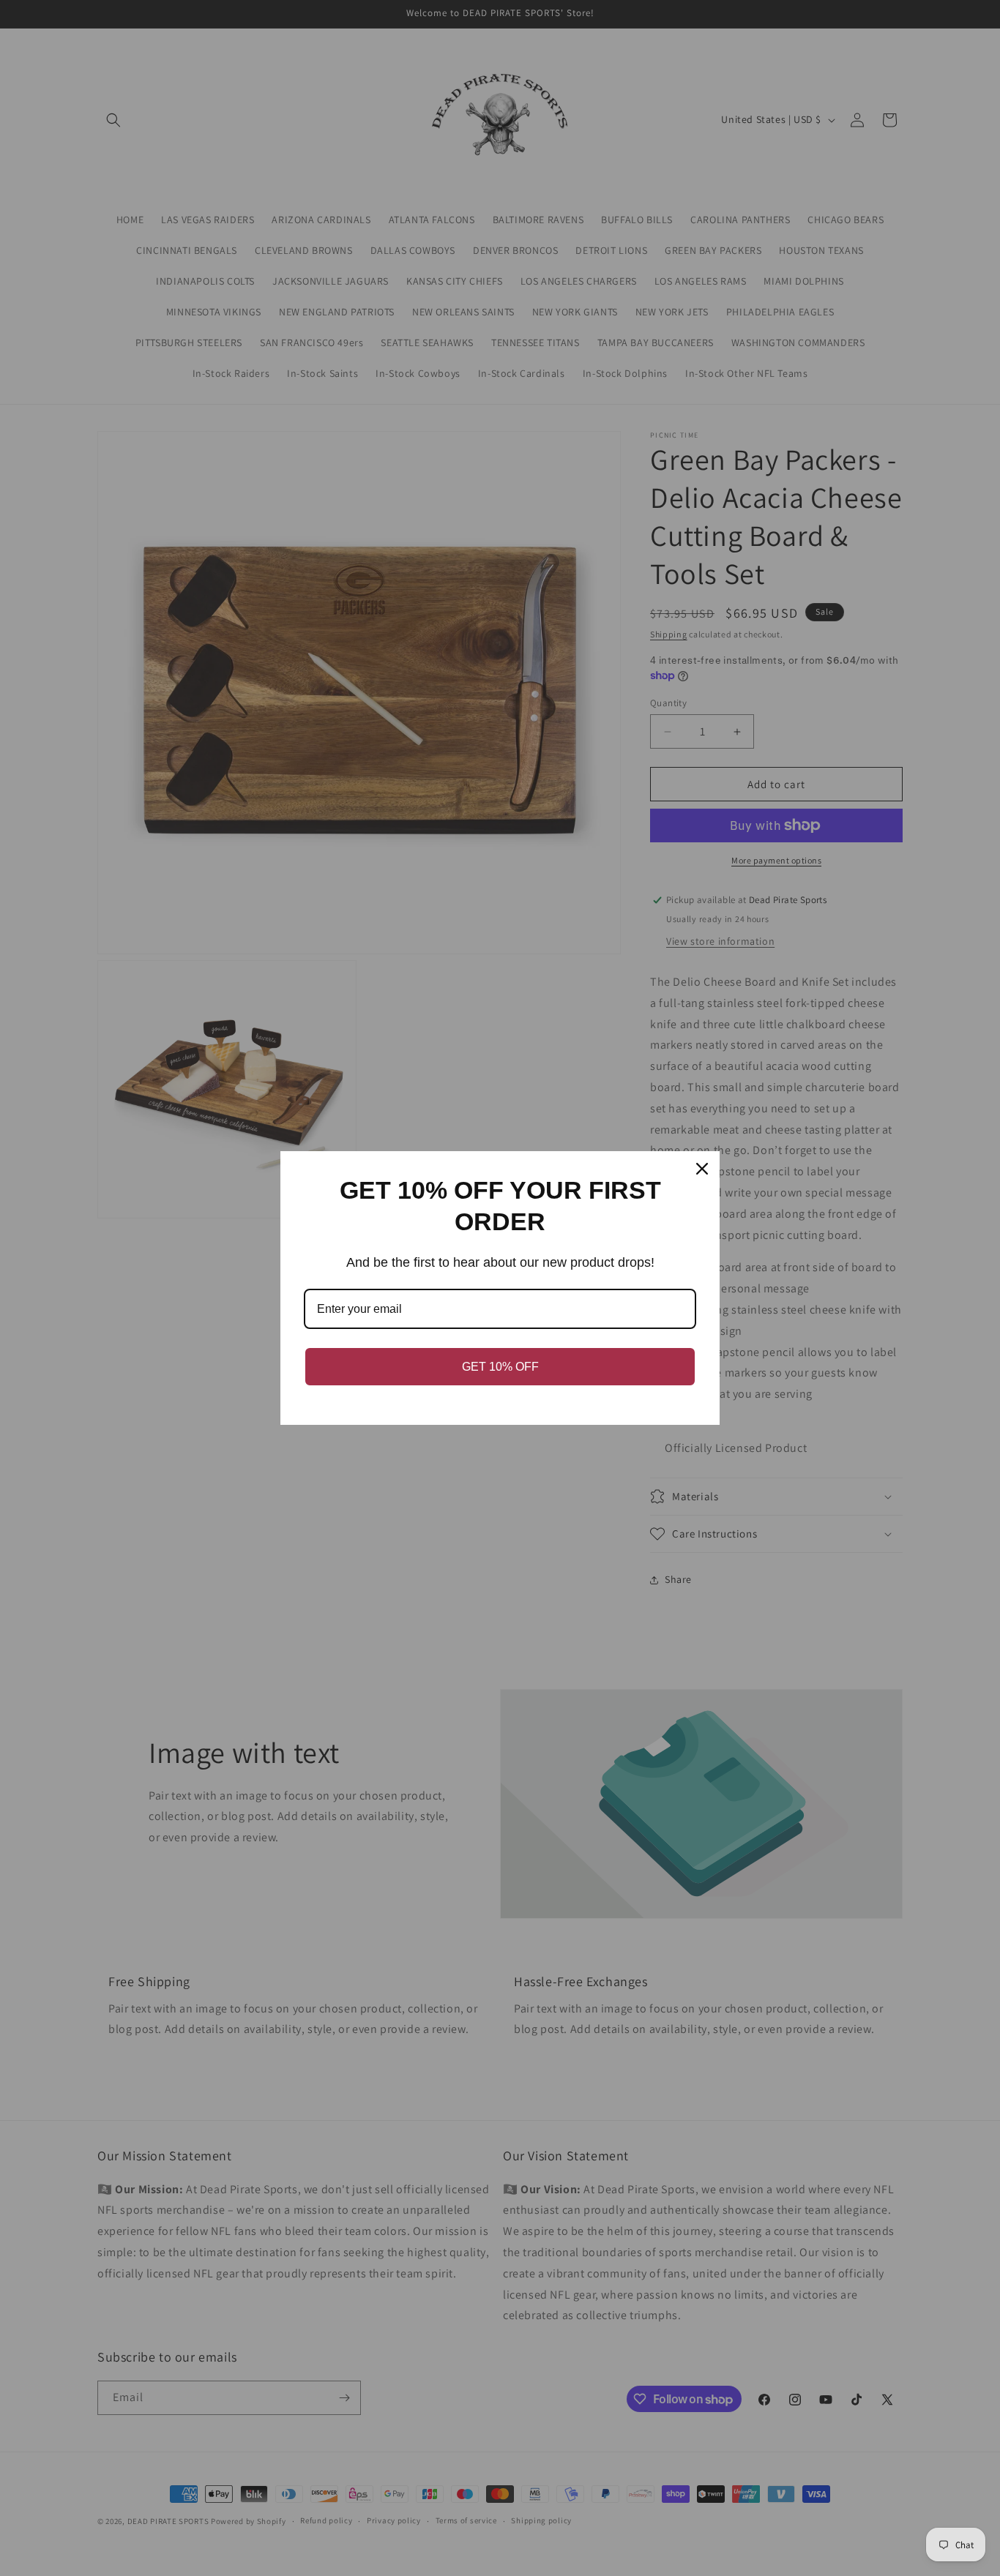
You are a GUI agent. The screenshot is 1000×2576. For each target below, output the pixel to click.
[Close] (702, 1169)
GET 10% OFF (500, 1367)
